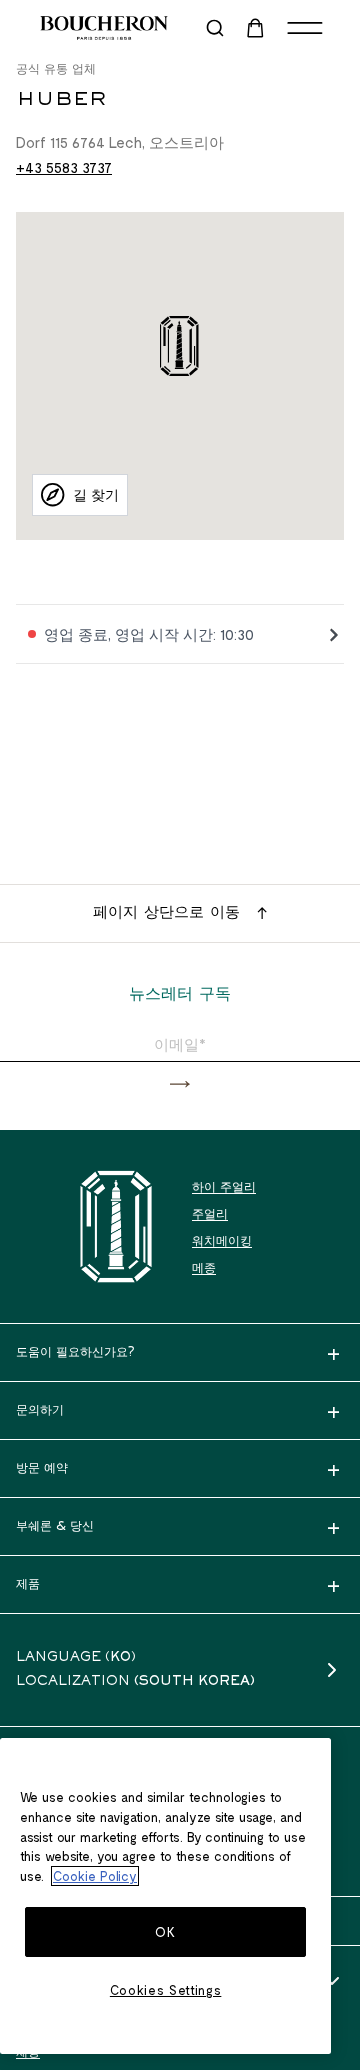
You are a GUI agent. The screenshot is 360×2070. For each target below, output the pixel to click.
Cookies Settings (166, 1990)
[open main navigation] (305, 28)
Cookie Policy (95, 1876)
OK (165, 1932)
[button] (180, 1084)
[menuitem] (257, 28)
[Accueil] (116, 1226)
